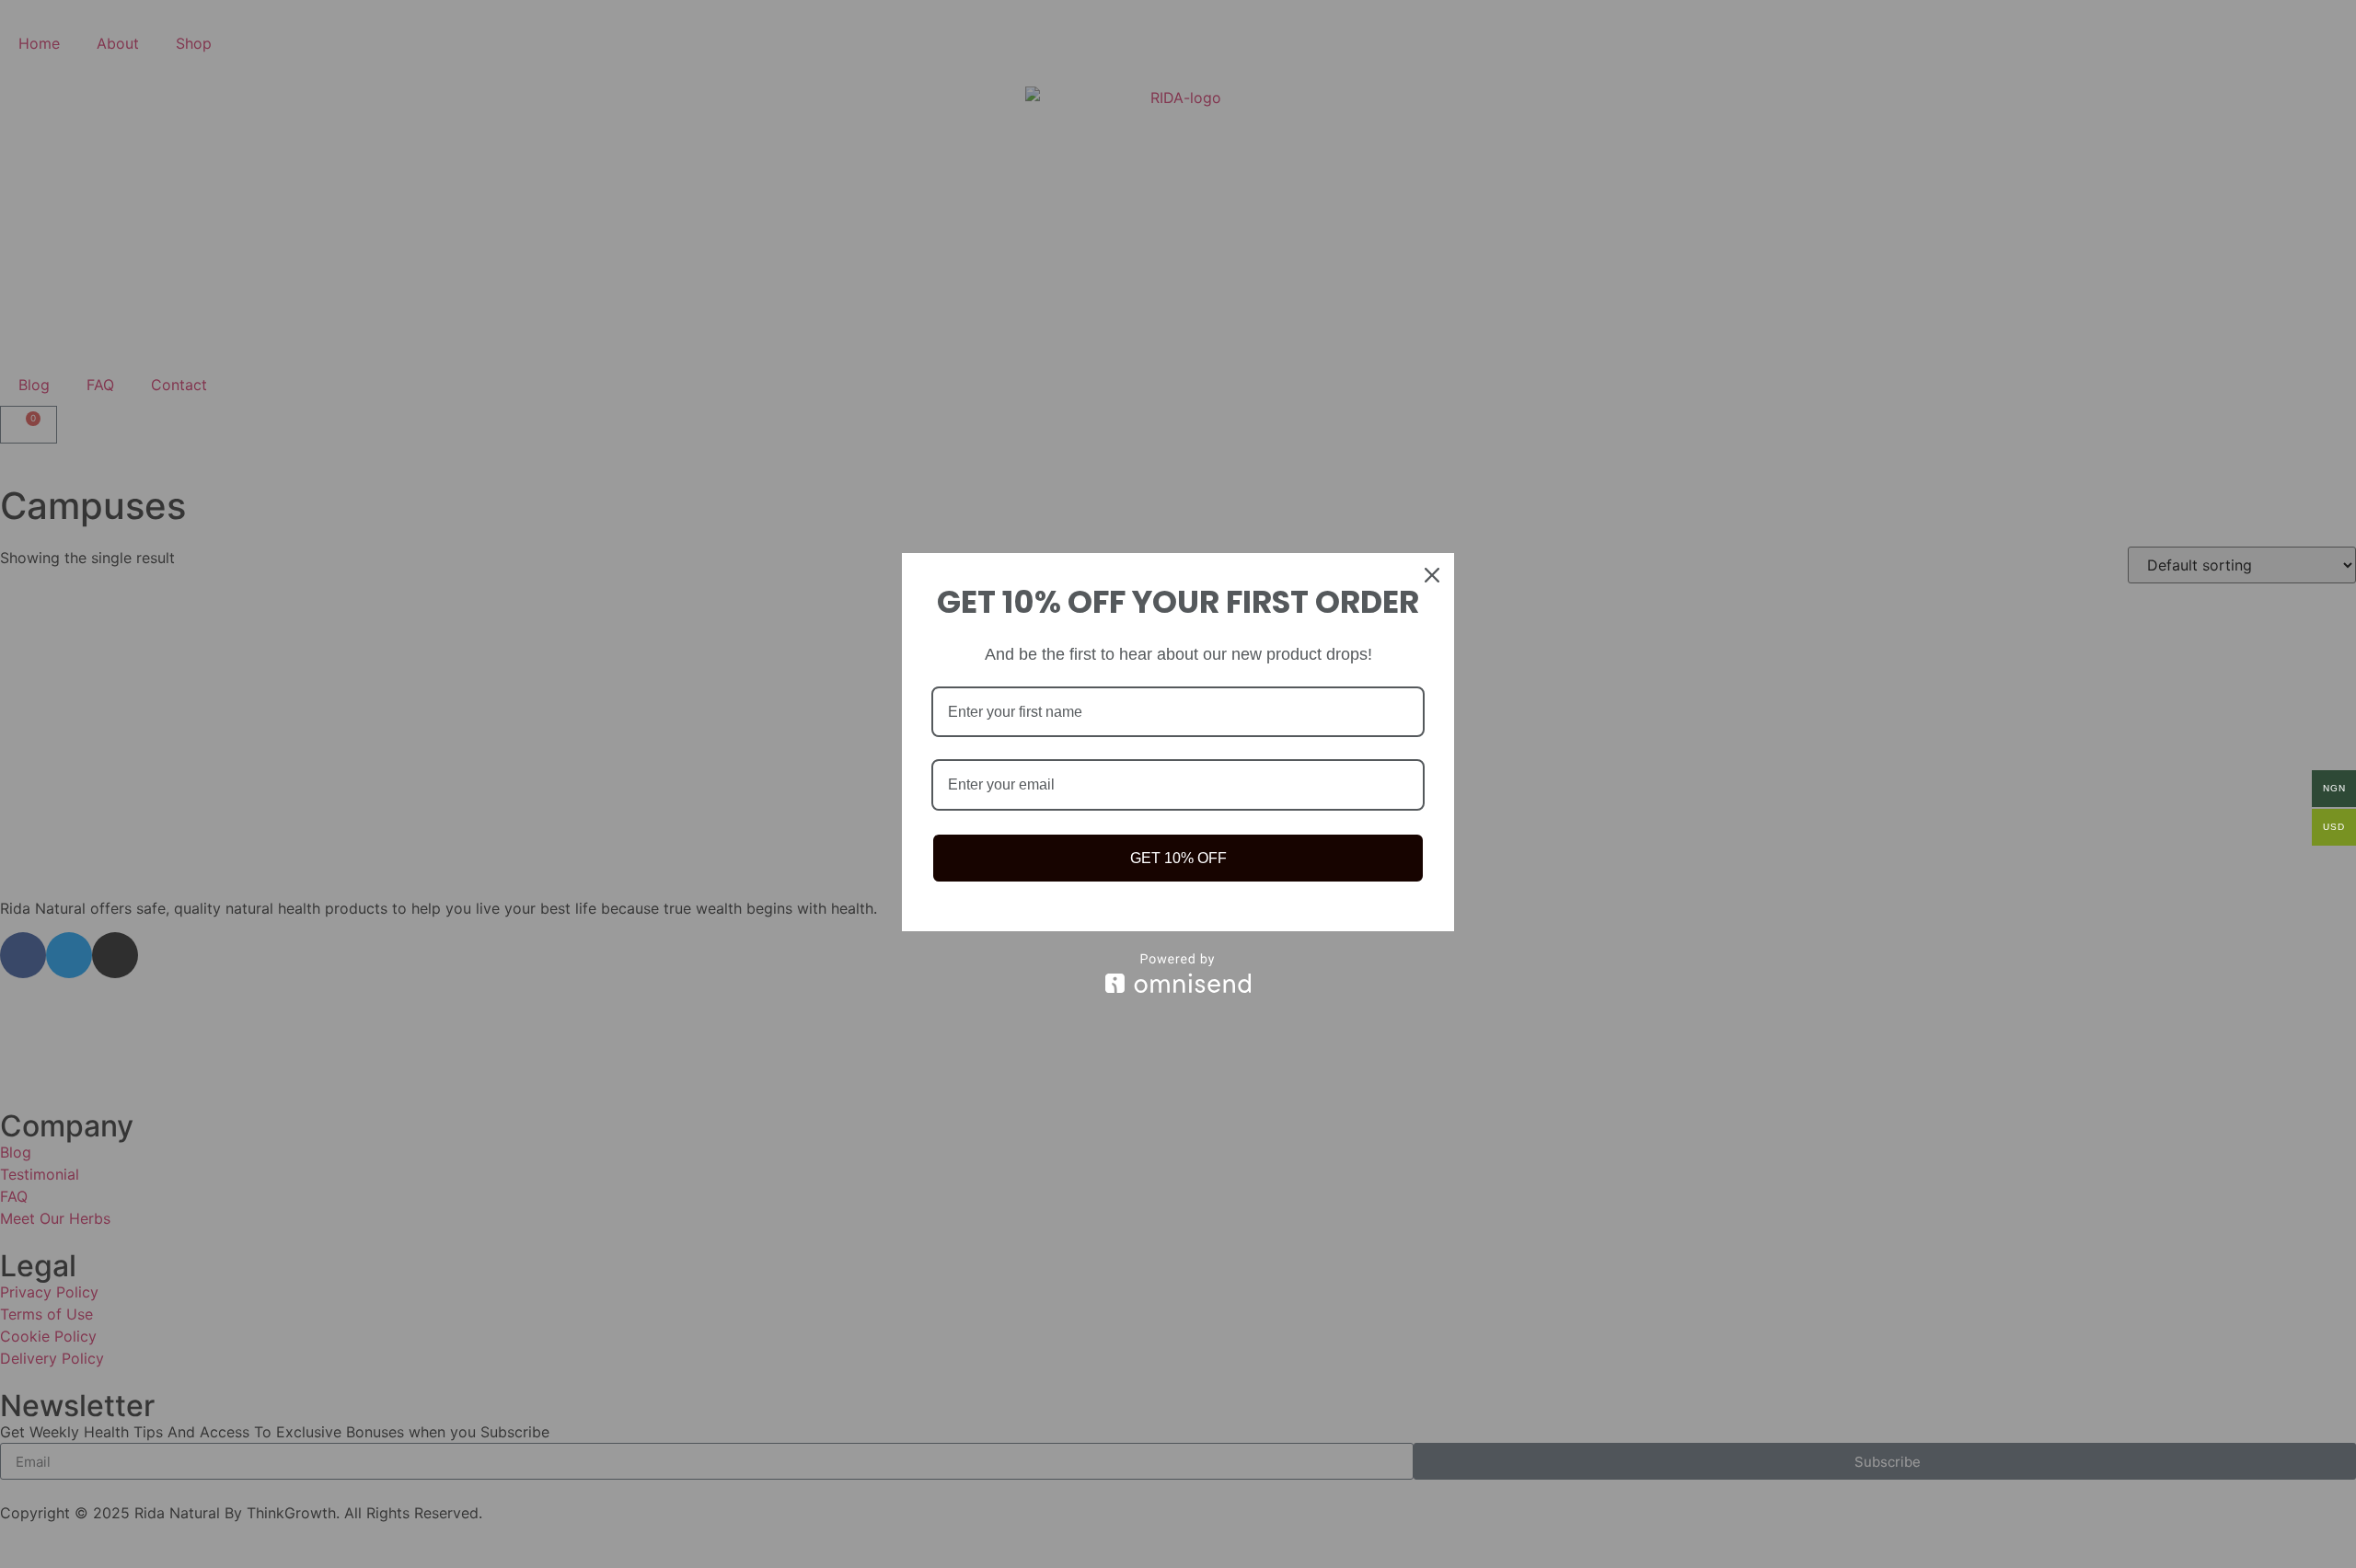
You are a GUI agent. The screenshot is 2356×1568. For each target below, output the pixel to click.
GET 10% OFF (1178, 858)
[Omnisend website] (1178, 973)
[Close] (1432, 575)
